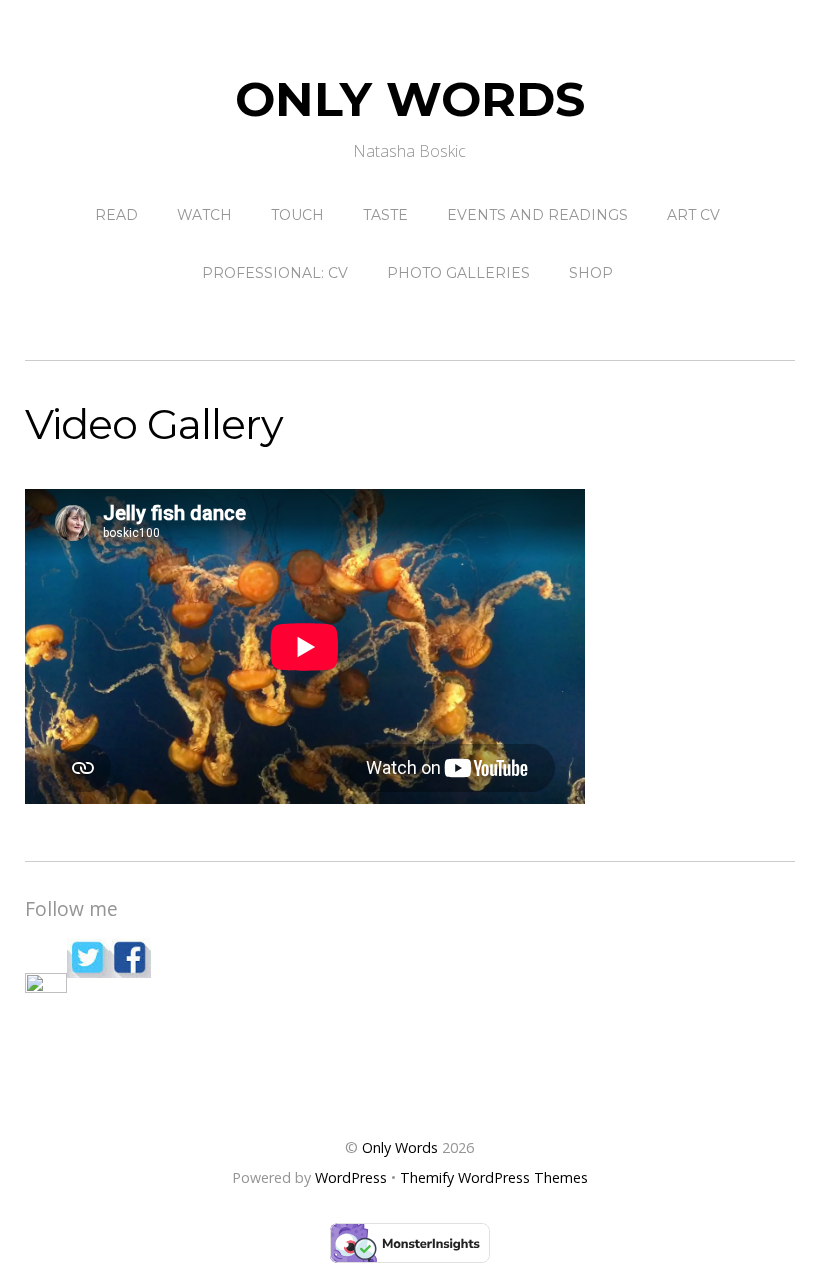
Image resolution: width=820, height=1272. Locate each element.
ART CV (693, 215)
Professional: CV (275, 273)
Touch (297, 215)
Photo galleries (458, 273)
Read (116, 215)
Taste (385, 215)
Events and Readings (537, 215)
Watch (204, 215)
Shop (591, 273)
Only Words (400, 1147)
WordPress (351, 1177)
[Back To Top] (409, 1084)
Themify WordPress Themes (494, 1177)
